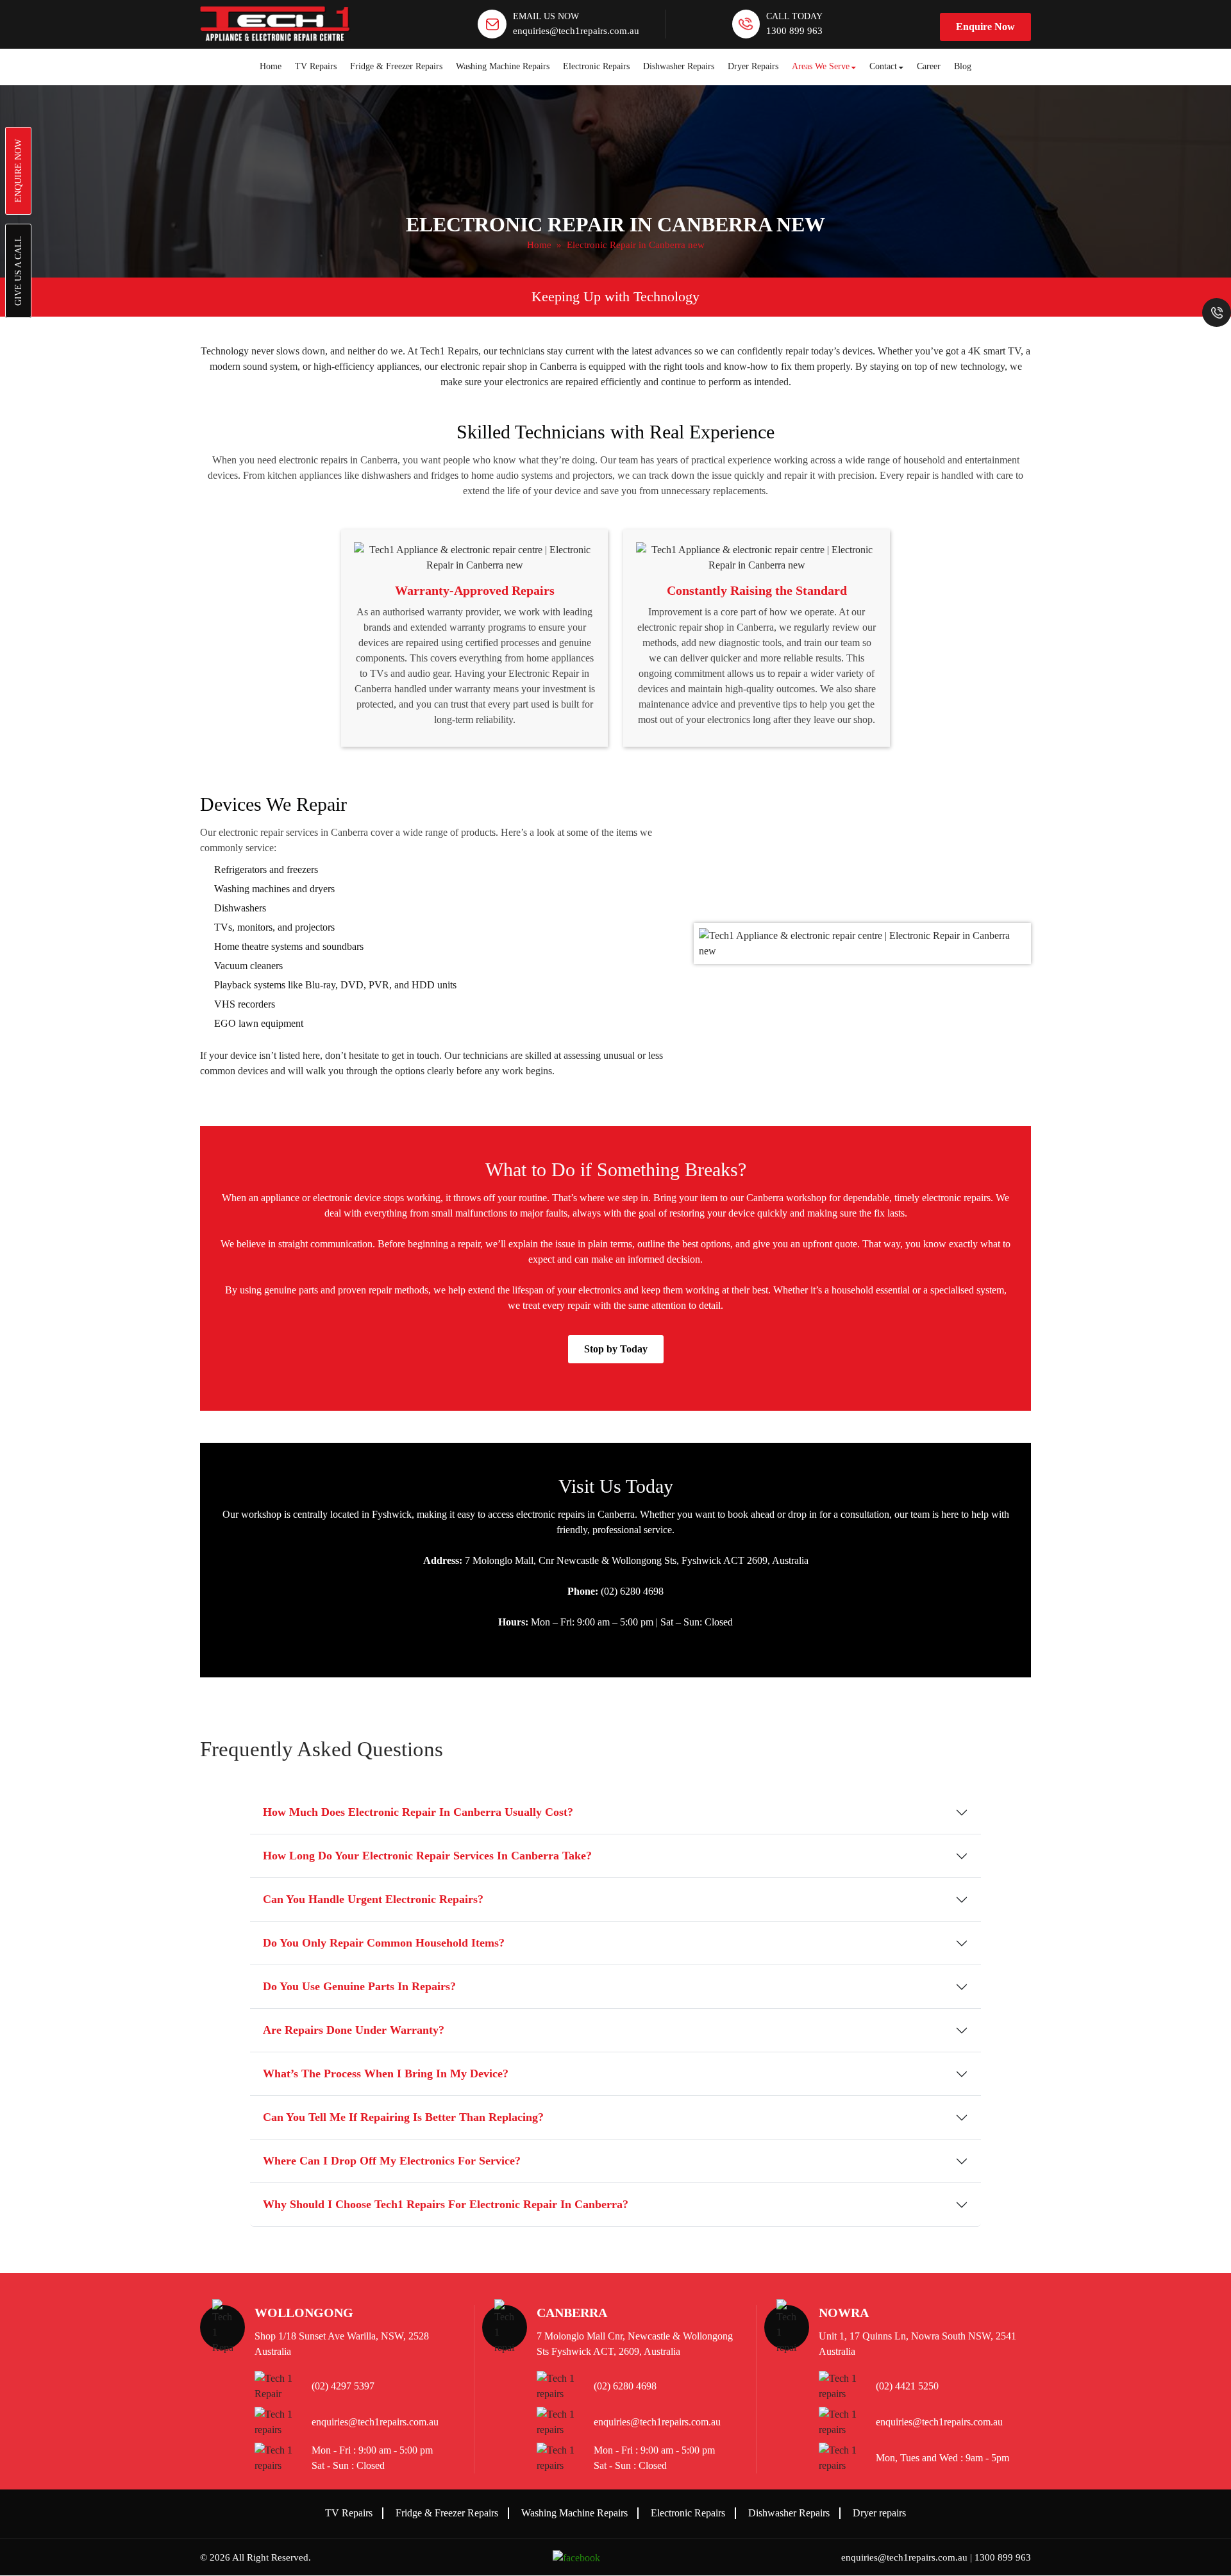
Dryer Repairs (753, 66)
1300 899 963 (794, 31)
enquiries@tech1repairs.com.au (576, 31)
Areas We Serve (821, 66)
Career (929, 66)
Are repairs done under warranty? (354, 2030)
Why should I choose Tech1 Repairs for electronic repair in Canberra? (446, 2204)
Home (271, 66)
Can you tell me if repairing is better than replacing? (403, 2117)
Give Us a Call (18, 271)
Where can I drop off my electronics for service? (392, 2161)
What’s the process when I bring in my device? (386, 2073)
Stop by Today (616, 1349)
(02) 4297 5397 (343, 2386)
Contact (883, 66)
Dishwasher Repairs (679, 66)
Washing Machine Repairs (503, 66)
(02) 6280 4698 (625, 2386)
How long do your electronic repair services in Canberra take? (427, 1856)
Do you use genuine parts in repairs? (359, 1986)
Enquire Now (985, 27)
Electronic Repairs (596, 66)
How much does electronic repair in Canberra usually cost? (418, 1812)
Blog (963, 66)
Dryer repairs (879, 2513)
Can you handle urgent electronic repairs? (373, 1899)
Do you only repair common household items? (384, 1943)
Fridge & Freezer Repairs (396, 66)
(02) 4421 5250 (907, 2386)
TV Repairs (316, 66)
